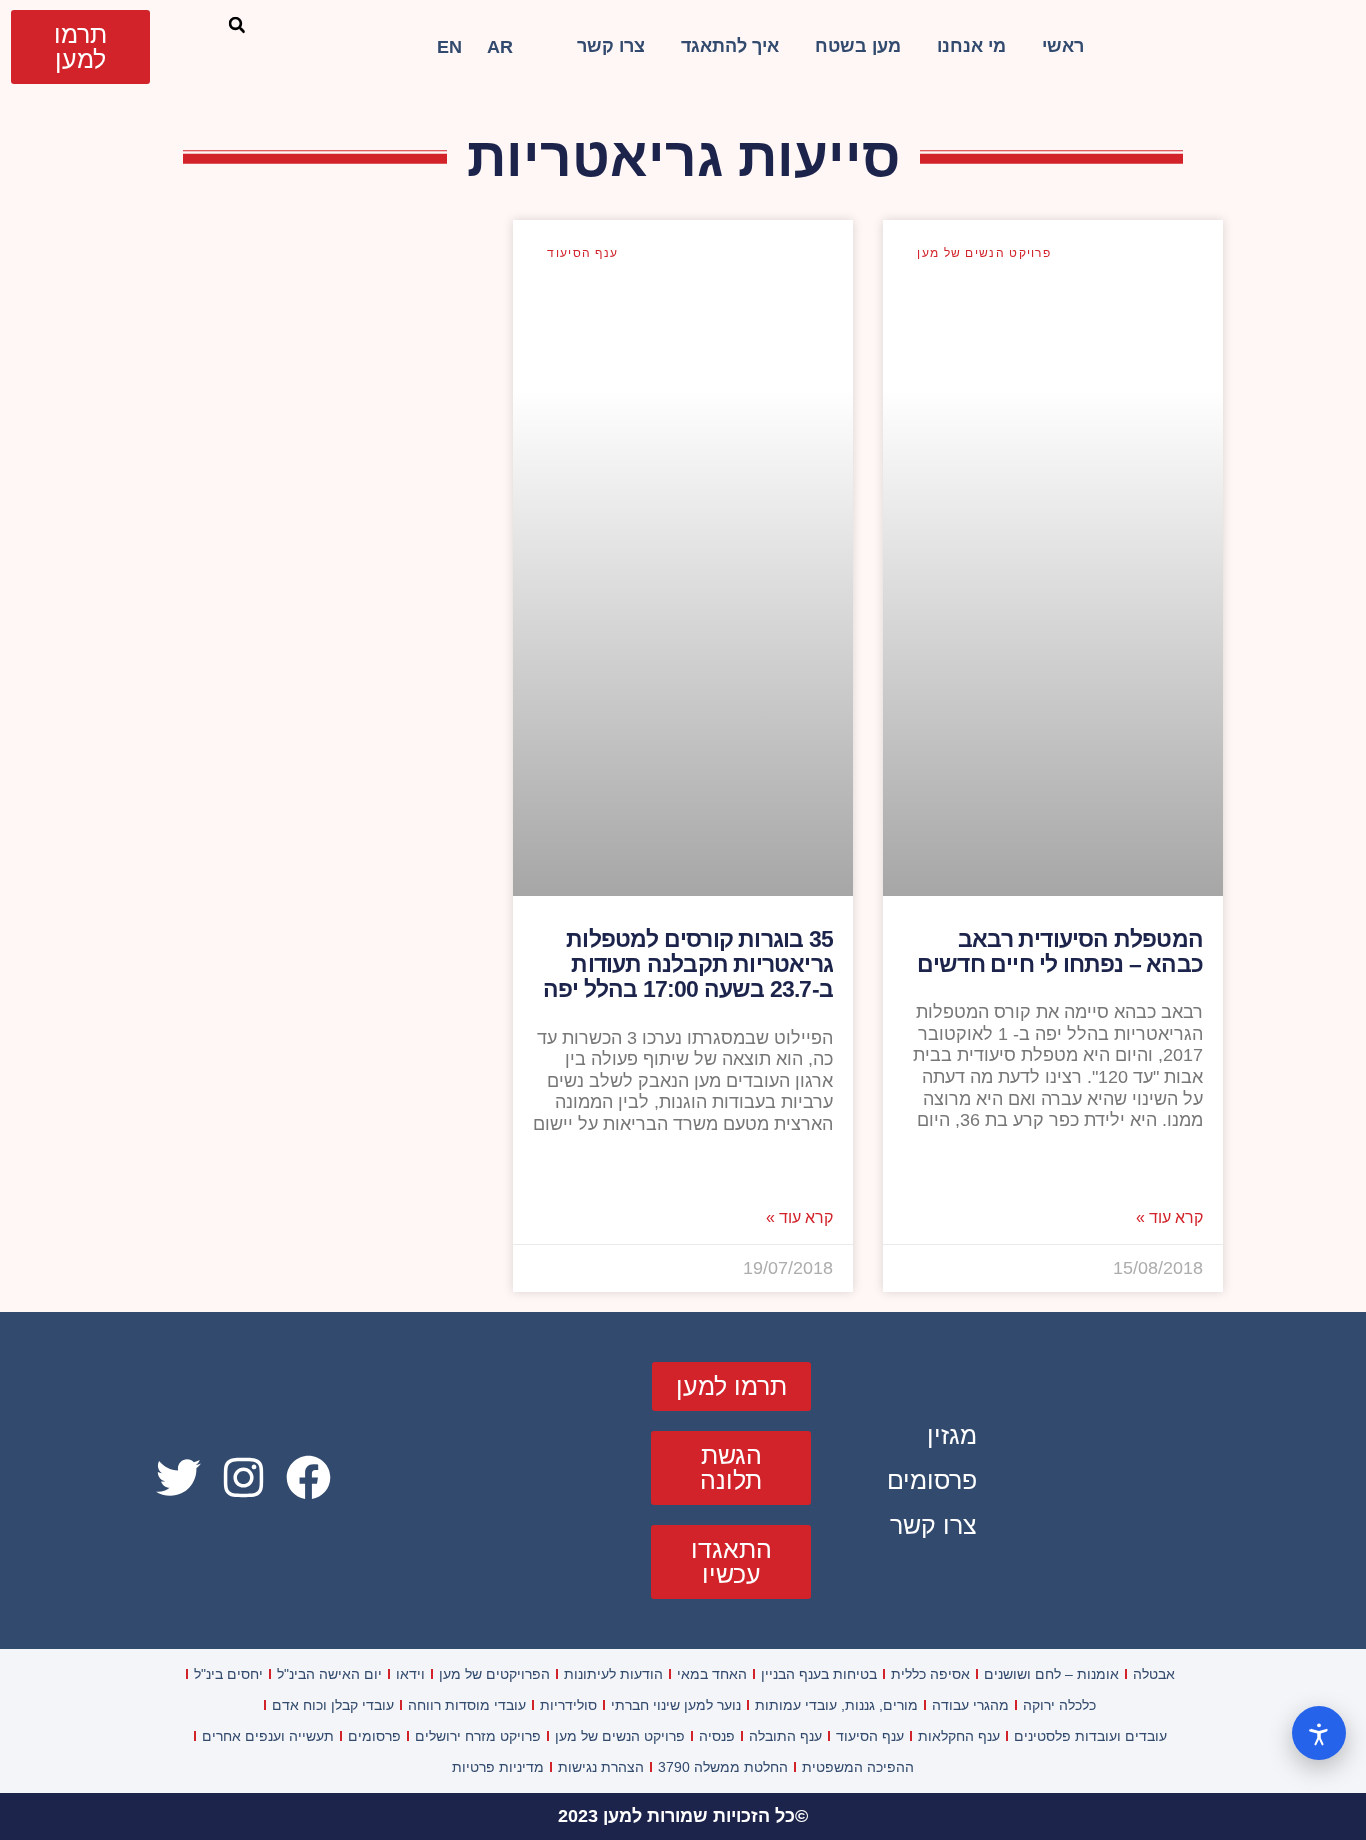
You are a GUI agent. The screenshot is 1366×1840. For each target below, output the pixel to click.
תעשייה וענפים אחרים (268, 1736)
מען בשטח (858, 46)
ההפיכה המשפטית (858, 1767)
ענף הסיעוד (870, 1736)
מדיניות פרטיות (498, 1767)
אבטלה (1154, 1674)
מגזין (952, 1435)
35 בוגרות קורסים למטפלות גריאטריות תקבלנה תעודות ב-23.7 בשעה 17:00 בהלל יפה (688, 964)
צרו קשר (611, 46)
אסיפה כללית (930, 1674)
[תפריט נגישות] (1319, 1733)
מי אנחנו (971, 46)
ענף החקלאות (959, 1736)
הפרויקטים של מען (494, 1674)
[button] (237, 25)
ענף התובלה (785, 1736)
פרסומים (932, 1480)
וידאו (410, 1674)
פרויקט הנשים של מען (620, 1736)
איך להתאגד (730, 46)
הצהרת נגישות (601, 1767)
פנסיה (717, 1736)
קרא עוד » (1169, 1218)
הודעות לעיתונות (613, 1674)
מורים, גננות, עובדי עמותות (836, 1705)
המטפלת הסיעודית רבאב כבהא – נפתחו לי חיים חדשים (1060, 951)
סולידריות (568, 1705)
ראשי (1063, 46)
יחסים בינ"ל (228, 1674)
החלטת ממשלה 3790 (723, 1767)
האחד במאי (712, 1674)
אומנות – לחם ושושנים (1051, 1674)
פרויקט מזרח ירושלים (478, 1736)
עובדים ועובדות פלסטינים (1090, 1736)
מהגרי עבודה (970, 1705)
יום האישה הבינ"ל (329, 1674)
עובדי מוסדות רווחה (467, 1705)
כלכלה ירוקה (1059, 1705)
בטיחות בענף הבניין (819, 1674)
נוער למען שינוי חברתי (676, 1705)
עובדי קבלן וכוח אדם (333, 1705)
